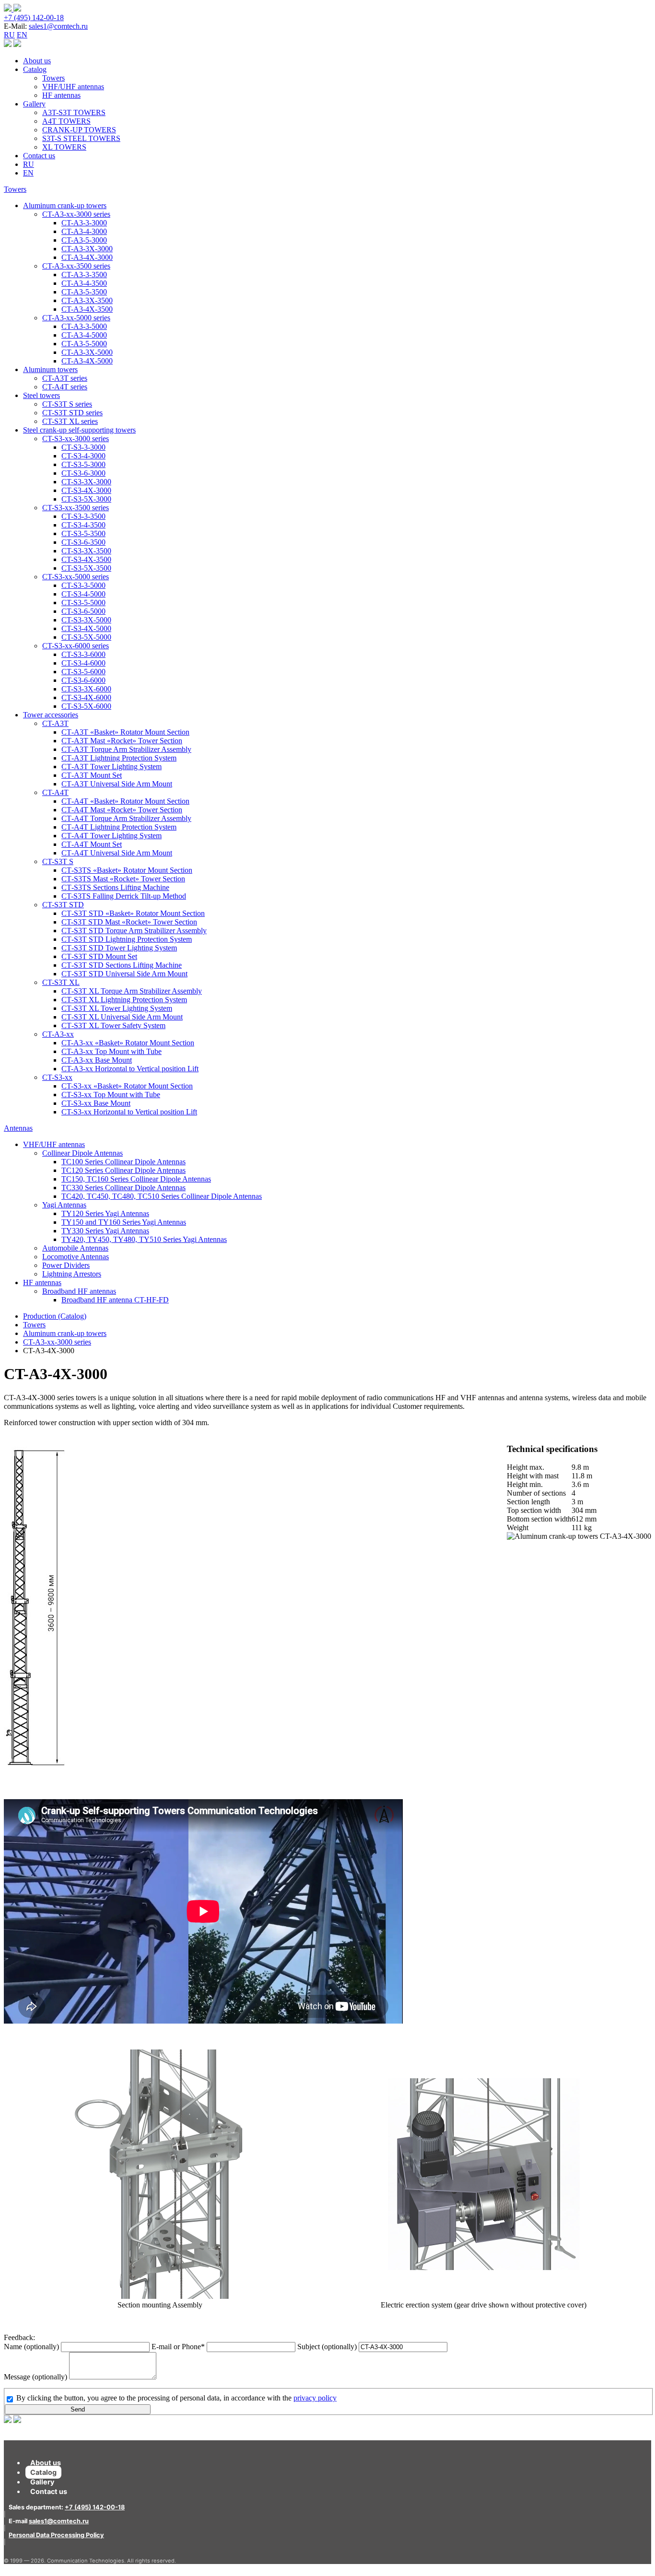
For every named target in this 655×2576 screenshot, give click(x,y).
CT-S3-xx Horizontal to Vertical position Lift (129, 1112)
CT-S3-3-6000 (83, 654)
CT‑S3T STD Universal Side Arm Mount (124, 974)
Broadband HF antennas (79, 1291)
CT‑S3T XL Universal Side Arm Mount (122, 1017)
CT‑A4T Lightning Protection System (119, 827)
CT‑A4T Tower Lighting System (111, 836)
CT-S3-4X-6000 (86, 697)
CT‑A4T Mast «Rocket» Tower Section (122, 810)
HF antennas (61, 95)
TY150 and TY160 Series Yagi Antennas (124, 1222)
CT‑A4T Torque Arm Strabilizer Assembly (126, 818)
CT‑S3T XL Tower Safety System (113, 1025)
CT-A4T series (65, 387)
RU (9, 35)
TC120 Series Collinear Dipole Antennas (123, 1170)
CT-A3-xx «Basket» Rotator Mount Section (128, 1043)
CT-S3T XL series (70, 421)
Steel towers (41, 395)
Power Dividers (66, 1265)
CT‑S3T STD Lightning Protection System (127, 939)
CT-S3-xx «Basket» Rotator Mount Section (127, 1086)
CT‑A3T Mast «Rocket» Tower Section (122, 741)
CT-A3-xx (58, 1034)
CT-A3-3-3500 (84, 275)
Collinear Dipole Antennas (82, 1153)
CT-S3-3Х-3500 (86, 551)
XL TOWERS (64, 147)
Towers (53, 78)
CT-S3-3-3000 (83, 447)
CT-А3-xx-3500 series (76, 266)
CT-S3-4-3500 (83, 525)
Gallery (34, 104)
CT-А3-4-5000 (84, 335)
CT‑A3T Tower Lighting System (111, 767)
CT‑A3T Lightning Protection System (119, 758)
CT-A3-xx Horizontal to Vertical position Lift (130, 1069)
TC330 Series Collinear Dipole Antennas (123, 1188)
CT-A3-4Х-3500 (87, 309)
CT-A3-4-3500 (84, 283)
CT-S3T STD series (72, 413)
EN (22, 35)
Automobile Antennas (75, 1248)
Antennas (18, 1128)
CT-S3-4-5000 (83, 594)
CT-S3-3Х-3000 (86, 482)
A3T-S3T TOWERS (74, 112)
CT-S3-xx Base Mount (96, 1103)
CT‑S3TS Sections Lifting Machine (115, 887)
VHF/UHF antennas (73, 87)
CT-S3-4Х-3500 (86, 559)
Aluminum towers (50, 369)
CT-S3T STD (63, 905)
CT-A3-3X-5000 (87, 352)
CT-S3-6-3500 (83, 542)
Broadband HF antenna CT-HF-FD (115, 1300)
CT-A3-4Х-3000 (87, 257)
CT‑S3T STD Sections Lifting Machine (122, 965)
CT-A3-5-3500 (84, 292)
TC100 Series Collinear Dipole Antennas (123, 1162)
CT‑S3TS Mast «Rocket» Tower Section (123, 879)
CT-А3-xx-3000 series (76, 214)
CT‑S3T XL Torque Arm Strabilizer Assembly (132, 991)
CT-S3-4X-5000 (86, 628)
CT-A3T (55, 723)
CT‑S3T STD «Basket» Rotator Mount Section (133, 913)
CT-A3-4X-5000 (87, 361)
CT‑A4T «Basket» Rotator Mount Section (125, 801)
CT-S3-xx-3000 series (76, 439)
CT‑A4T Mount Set (92, 844)
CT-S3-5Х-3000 (86, 499)
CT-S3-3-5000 (83, 585)
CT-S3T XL (61, 982)
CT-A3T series (65, 378)
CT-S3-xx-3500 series (76, 508)
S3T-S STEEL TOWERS (81, 138)
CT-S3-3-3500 (83, 516)
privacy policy (315, 2398)
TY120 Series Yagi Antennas (105, 1213)
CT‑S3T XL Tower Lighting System (117, 1008)
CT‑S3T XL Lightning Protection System (124, 1000)
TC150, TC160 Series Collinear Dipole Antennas (136, 1179)
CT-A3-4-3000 (84, 231)
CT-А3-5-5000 (84, 344)
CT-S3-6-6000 (83, 680)
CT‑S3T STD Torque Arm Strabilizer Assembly (134, 931)
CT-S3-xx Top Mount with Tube (111, 1095)
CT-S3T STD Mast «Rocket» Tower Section (129, 922)
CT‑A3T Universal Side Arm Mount (117, 784)
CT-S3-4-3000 (83, 456)
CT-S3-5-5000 (83, 603)
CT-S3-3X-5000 (86, 620)
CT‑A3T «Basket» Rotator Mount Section (125, 732)
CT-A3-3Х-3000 (87, 249)
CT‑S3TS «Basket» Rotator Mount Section (127, 870)
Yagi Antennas (64, 1205)
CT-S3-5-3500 (83, 533)
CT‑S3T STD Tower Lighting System (119, 948)
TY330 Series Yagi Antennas (105, 1231)
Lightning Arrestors (72, 1274)
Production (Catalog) (55, 1316)
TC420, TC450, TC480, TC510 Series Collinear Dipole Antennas (162, 1196)
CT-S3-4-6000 (83, 663)
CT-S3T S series (67, 404)
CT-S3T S (58, 861)
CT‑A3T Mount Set (92, 775)
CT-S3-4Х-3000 (86, 490)
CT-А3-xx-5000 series (76, 318)
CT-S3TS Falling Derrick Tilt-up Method (124, 896)
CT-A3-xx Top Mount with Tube (111, 1051)
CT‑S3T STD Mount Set (99, 956)
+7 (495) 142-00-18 (34, 18)
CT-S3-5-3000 (83, 464)
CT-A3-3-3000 (84, 223)
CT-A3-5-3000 (84, 240)
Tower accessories (51, 715)
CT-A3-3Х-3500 (87, 300)
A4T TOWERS (66, 121)
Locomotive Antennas (76, 1257)
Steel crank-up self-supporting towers (79, 430)
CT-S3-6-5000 (83, 611)
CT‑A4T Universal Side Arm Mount (117, 853)
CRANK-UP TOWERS (79, 130)
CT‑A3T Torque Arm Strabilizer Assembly (126, 749)
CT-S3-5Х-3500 (86, 568)
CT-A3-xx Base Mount (97, 1060)
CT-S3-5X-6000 (86, 706)
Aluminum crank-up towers (65, 205)
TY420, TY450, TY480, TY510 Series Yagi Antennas (144, 1239)
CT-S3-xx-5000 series (76, 577)
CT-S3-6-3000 (83, 473)
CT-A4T (55, 792)
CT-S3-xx (57, 1077)
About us (37, 61)
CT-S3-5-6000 (83, 672)
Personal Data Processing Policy (56, 2535)
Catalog (35, 69)
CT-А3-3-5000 (84, 326)
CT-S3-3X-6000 (86, 689)
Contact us (39, 156)
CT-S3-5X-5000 (86, 637)
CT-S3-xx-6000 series (76, 646)
